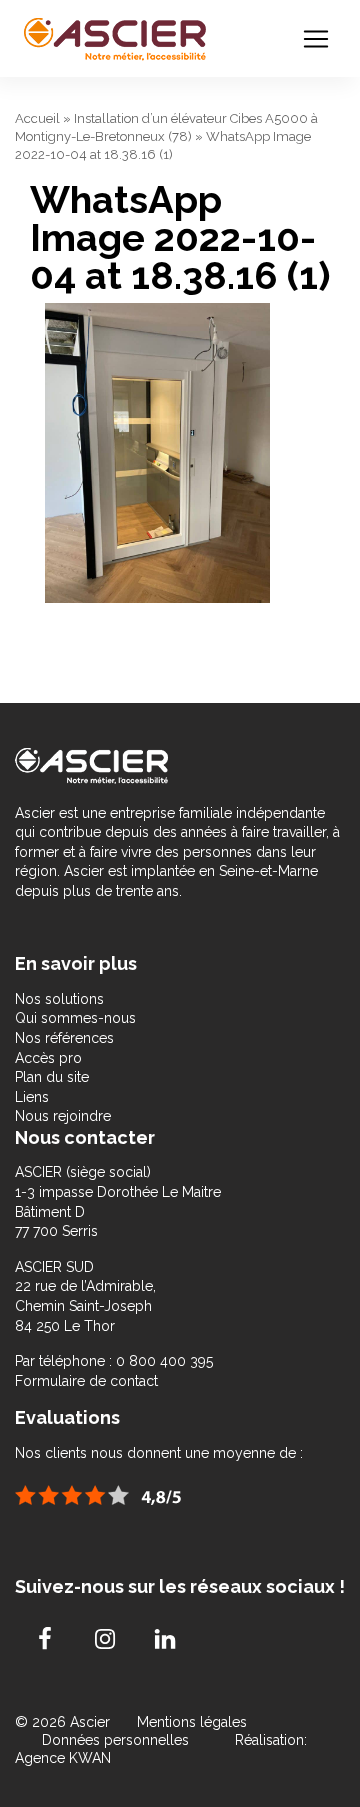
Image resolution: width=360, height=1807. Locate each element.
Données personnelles (115, 1740)
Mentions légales (192, 1722)
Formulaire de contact (86, 1381)
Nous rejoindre (63, 1116)
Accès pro (48, 1058)
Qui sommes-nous (75, 1018)
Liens (32, 1097)
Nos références (64, 1038)
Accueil (37, 118)
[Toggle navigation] (316, 39)
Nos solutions (59, 999)
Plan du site (52, 1077)
